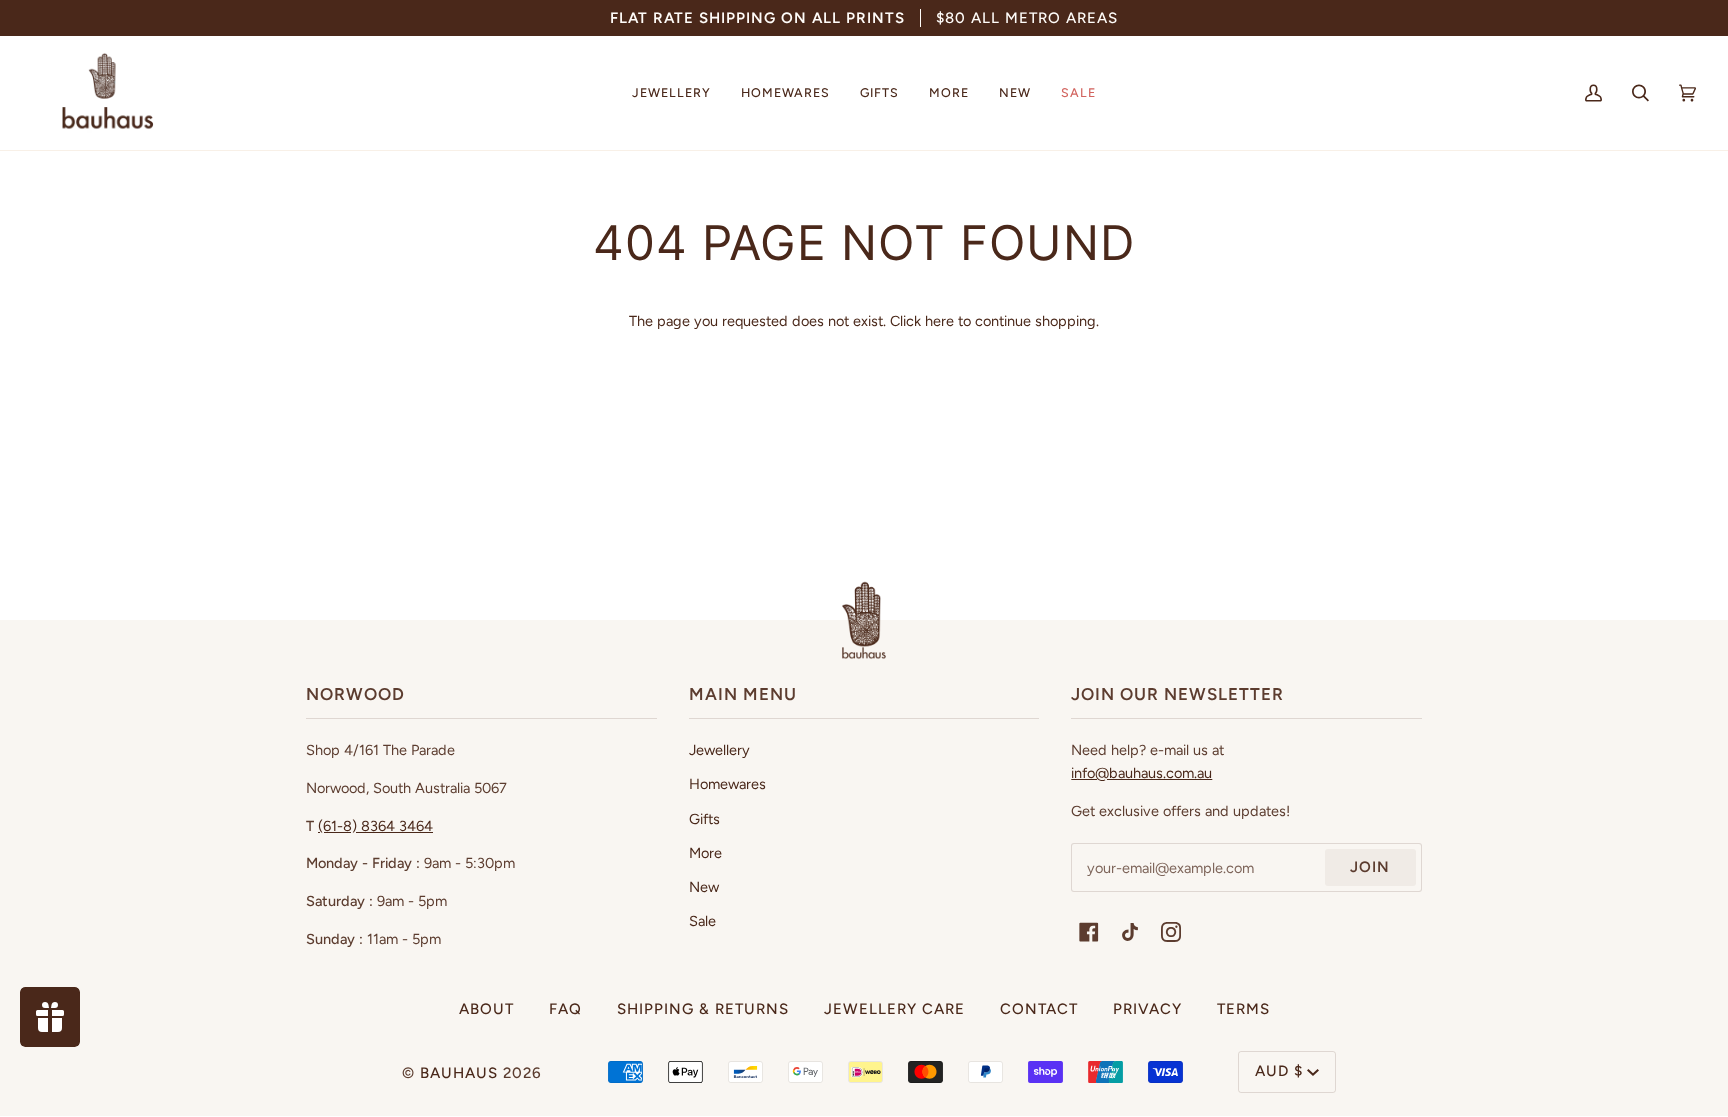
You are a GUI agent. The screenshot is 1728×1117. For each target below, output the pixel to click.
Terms (1243, 1009)
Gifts (704, 819)
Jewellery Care (894, 1009)
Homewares (727, 784)
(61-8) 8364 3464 (375, 826)
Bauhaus (459, 1073)
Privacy (1147, 1009)
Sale (702, 921)
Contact (1039, 1009)
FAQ (565, 1009)
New (704, 887)
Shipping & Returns (703, 1009)
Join (1370, 867)
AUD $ (1279, 1071)
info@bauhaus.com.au (1141, 773)
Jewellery (719, 750)
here (939, 321)
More (705, 853)
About (486, 1009)
